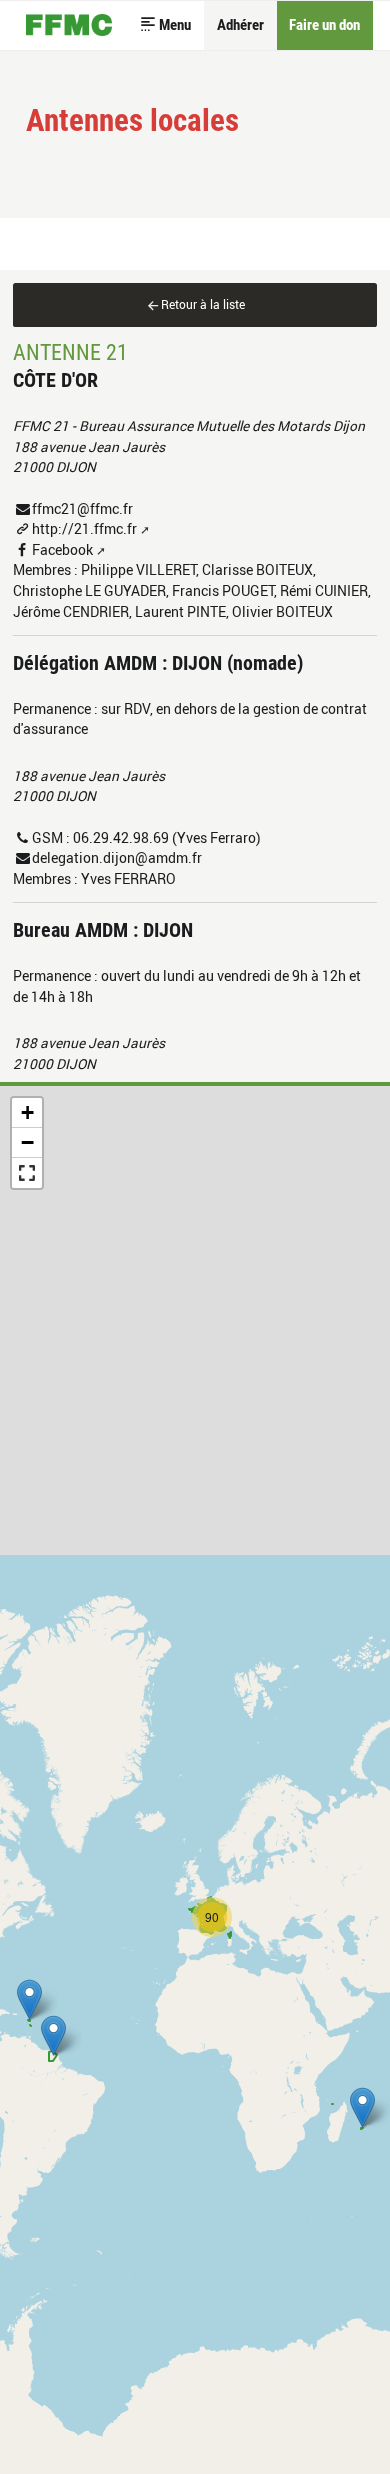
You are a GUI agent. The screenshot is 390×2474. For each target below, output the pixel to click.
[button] (362, 2107)
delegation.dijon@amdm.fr (117, 857)
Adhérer (240, 25)
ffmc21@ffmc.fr (82, 508)
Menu (175, 25)
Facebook (62, 549)
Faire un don (324, 25)
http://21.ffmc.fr (84, 528)
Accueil (69, 26)
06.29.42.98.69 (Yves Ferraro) (167, 837)
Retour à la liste (203, 304)
